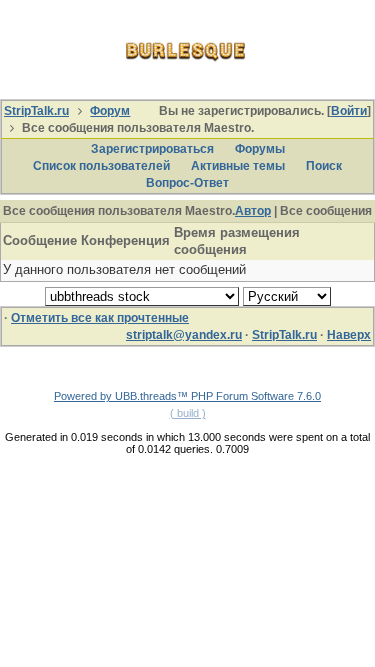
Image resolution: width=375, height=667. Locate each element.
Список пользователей (101, 166)
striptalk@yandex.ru (184, 335)
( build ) (188, 413)
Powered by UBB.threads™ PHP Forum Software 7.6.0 (187, 396)
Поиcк (324, 166)
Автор (253, 211)
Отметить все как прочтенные (100, 318)
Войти (349, 111)
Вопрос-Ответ (187, 183)
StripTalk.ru (36, 111)
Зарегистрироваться (152, 149)
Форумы (260, 149)
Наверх (349, 335)
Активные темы (238, 166)
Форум (110, 111)
